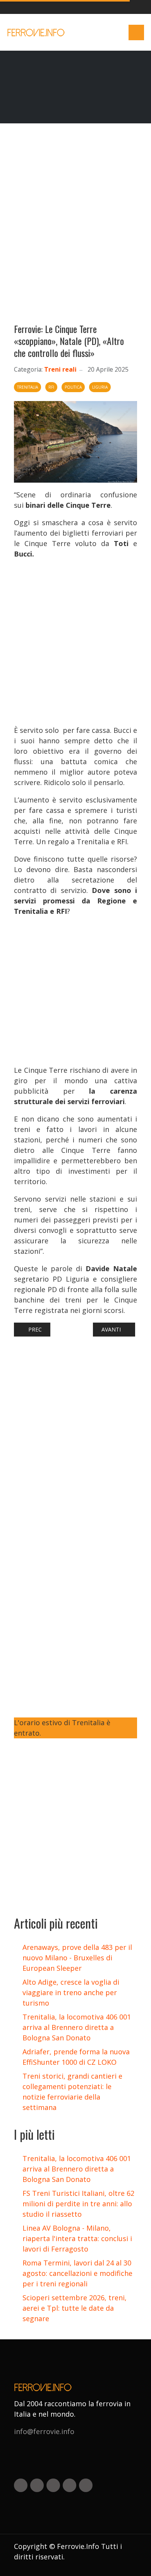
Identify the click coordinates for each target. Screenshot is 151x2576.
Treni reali (60, 369)
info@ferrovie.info (44, 2431)
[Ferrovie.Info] (37, 32)
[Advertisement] (75, 227)
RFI (51, 387)
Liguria (100, 387)
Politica (73, 387)
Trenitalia (27, 387)
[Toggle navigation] (136, 32)
